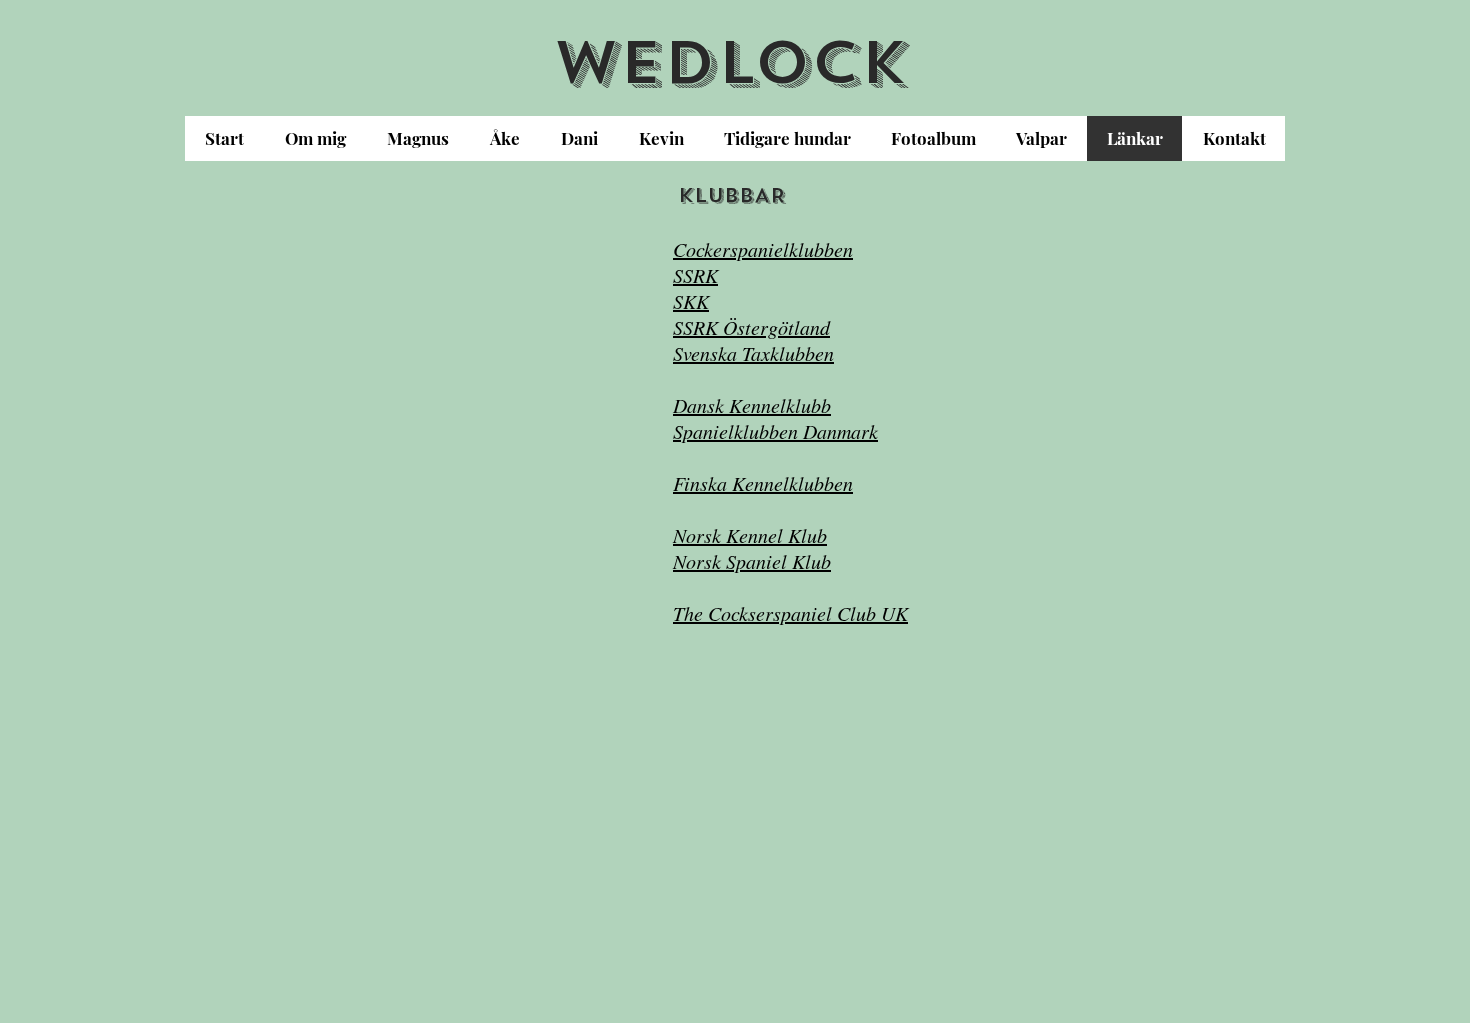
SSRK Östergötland (751, 327)
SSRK (695, 275)
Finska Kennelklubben (763, 483)
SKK (691, 301)
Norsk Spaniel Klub (752, 561)
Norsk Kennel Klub (750, 535)
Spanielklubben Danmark (775, 431)
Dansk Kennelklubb (752, 405)
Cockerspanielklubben (763, 249)
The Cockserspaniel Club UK (790, 613)
